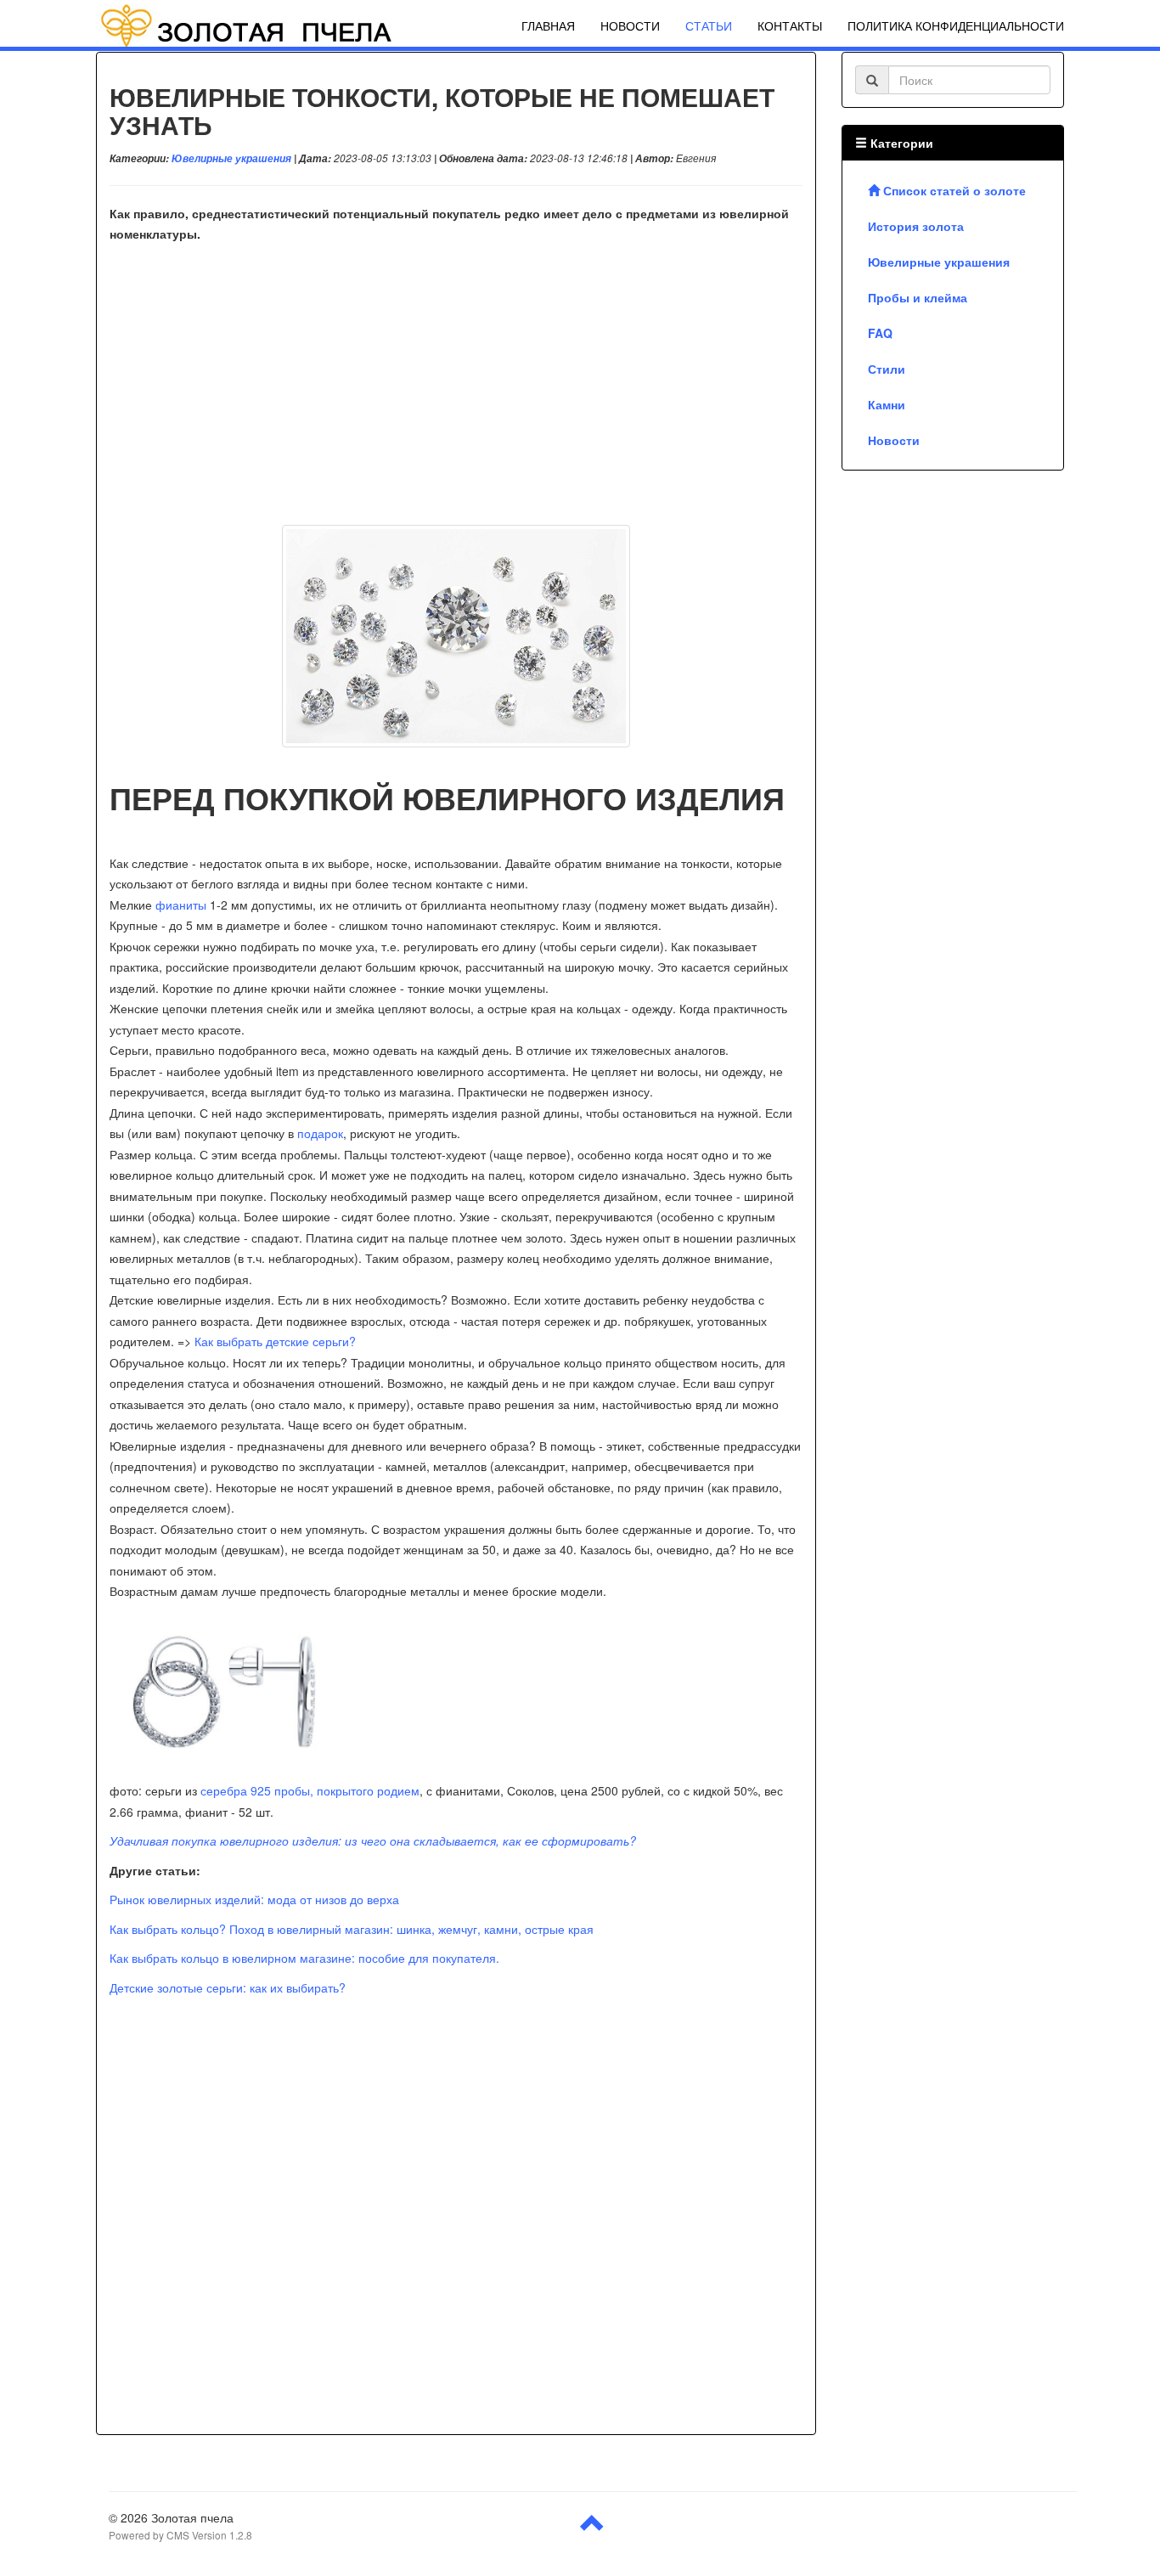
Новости (630, 25)
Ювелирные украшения (231, 158)
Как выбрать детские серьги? (275, 1341)
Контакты (790, 25)
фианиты (181, 905)
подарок (320, 1133)
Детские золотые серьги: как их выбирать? (228, 1987)
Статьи (709, 25)
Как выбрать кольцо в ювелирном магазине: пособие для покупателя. (304, 1958)
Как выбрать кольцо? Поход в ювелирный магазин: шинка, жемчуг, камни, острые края (352, 1929)
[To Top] (593, 2529)
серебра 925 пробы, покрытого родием (310, 1790)
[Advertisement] (456, 389)
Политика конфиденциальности (956, 25)
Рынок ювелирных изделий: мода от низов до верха (254, 1899)
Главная (548, 25)
